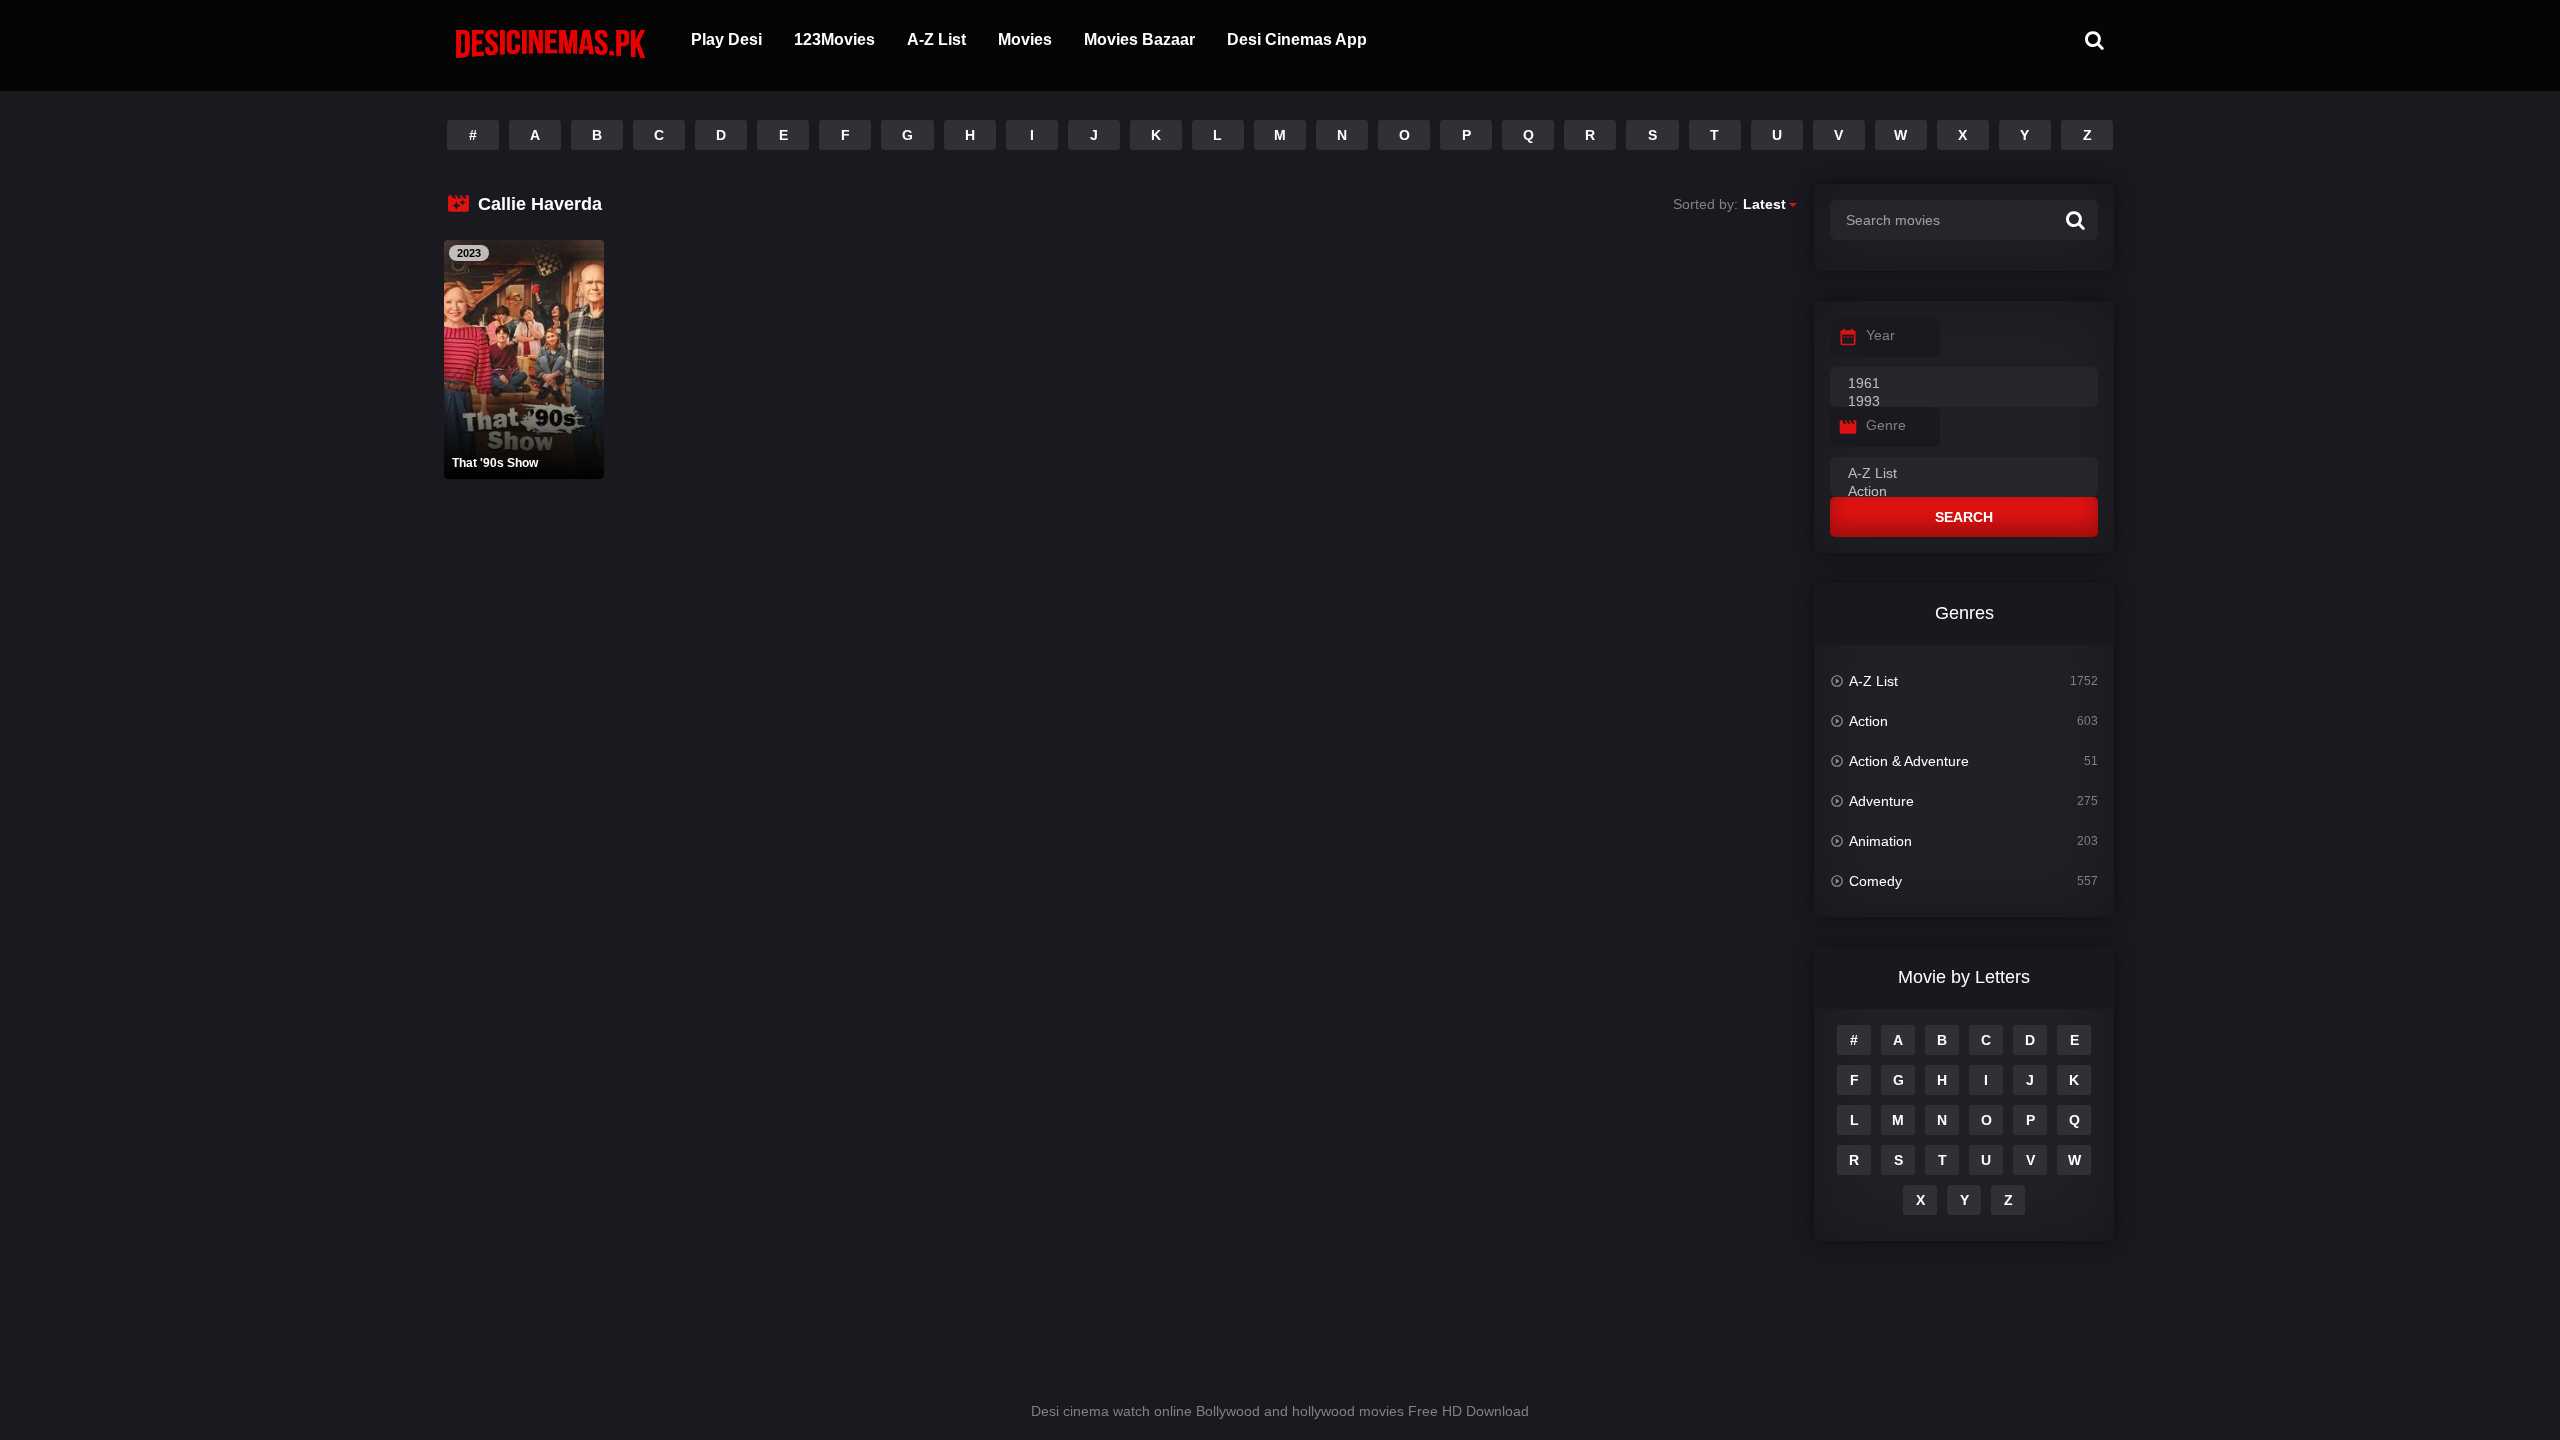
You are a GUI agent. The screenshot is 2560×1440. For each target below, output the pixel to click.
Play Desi (726, 39)
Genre (1886, 425)
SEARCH (1964, 517)
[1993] (1964, 402)
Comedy (1875, 881)
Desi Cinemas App (1297, 39)
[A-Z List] (1964, 474)
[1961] (1964, 384)
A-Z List (936, 39)
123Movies (834, 39)
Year (1880, 335)
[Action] (1964, 492)
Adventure (1881, 801)
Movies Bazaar (1139, 39)
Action (1868, 721)
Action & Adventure (1909, 761)
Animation (1880, 841)
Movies (1025, 39)
